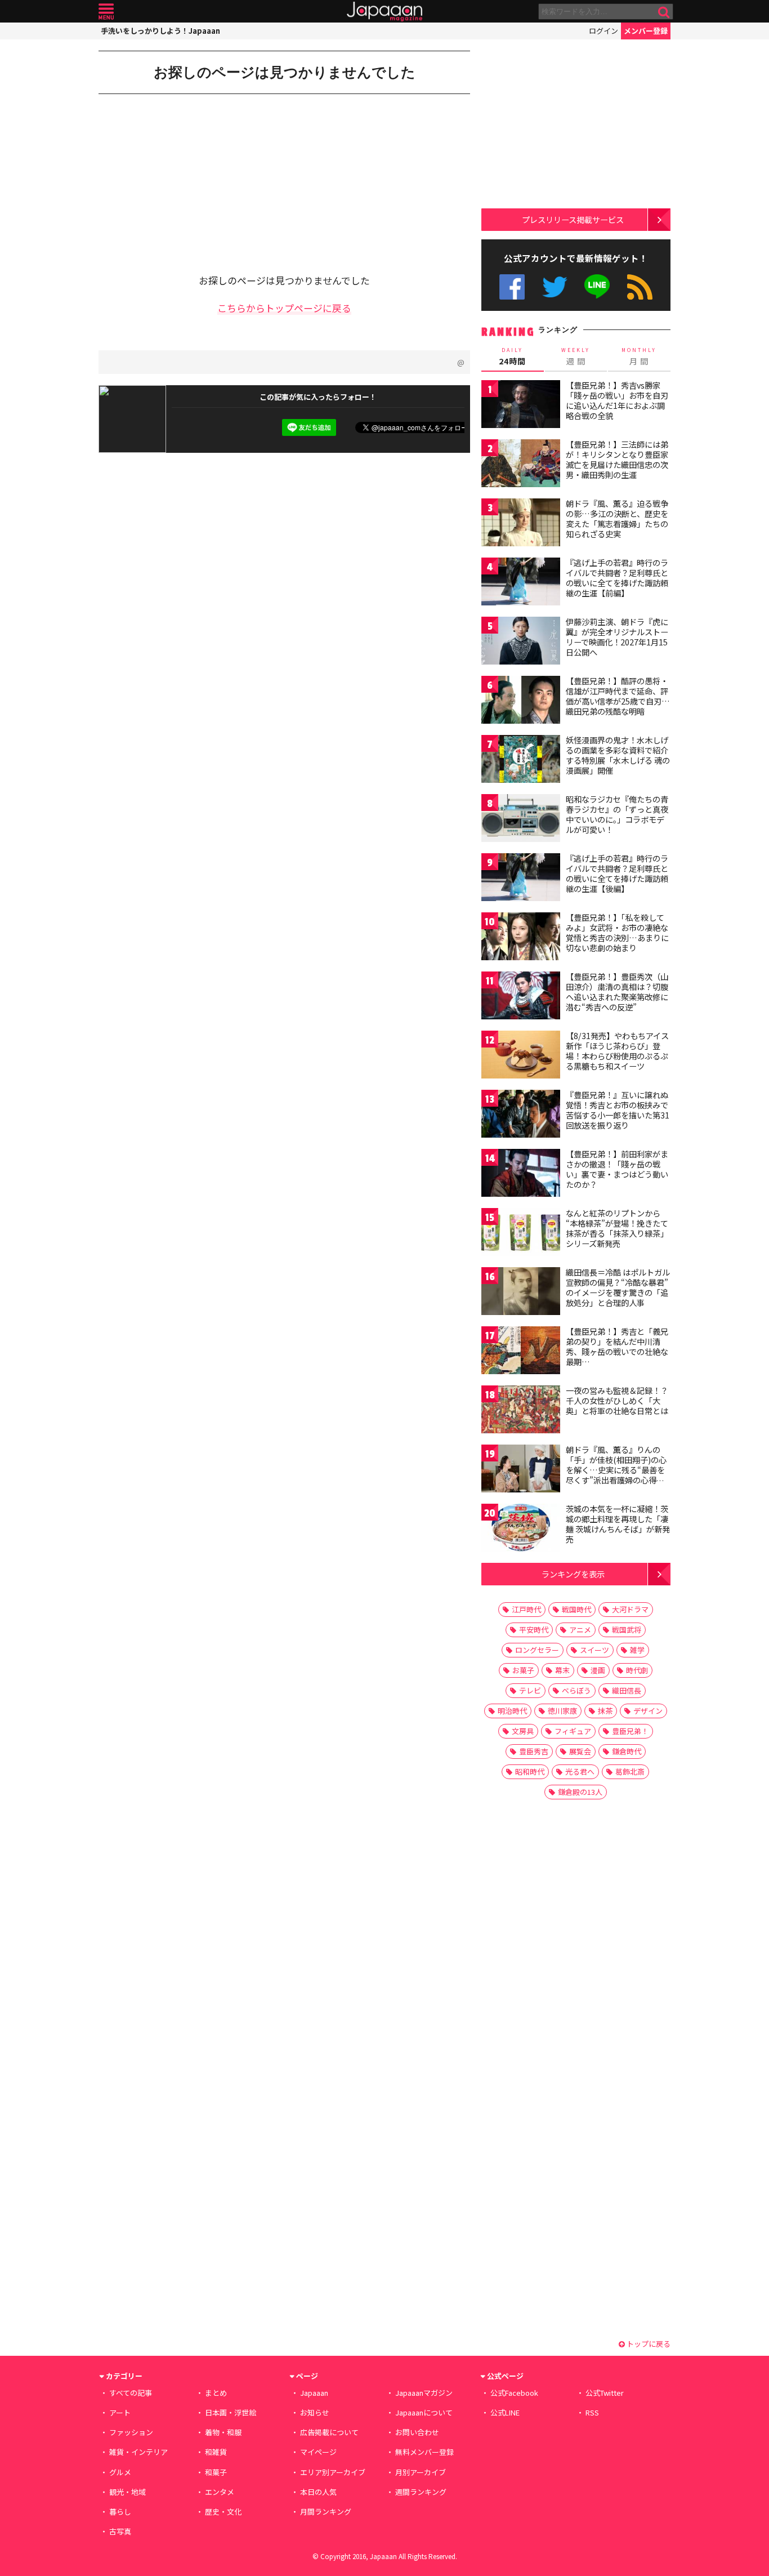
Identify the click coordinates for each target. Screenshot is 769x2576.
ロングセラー (537, 1650)
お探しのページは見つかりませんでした (285, 72)
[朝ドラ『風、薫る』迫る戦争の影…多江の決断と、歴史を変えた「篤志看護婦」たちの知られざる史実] (521, 524)
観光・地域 (128, 2492)
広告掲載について (329, 2432)
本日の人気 (318, 2492)
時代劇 (637, 1670)
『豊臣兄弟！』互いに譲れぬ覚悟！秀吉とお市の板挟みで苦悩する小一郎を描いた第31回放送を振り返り (618, 1110)
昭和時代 (530, 1771)
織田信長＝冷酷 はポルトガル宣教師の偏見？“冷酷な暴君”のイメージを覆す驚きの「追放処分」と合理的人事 (618, 1287)
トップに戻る (648, 2344)
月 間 (639, 356)
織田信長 (627, 1690)
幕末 (562, 1670)
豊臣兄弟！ (630, 1731)
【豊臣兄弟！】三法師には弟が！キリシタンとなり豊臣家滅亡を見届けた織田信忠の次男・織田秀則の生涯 (617, 459)
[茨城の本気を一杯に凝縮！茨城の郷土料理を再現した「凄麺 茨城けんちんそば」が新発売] (521, 1529)
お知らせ (315, 2412)
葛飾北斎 (630, 1771)
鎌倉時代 (627, 1751)
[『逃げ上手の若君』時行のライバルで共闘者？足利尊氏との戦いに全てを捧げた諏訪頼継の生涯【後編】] (521, 879)
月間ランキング (326, 2512)
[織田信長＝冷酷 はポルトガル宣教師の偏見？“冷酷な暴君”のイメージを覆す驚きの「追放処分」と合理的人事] (521, 1293)
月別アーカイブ (421, 2472)
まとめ (216, 2393)
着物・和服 (223, 2432)
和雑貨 (216, 2452)
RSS (640, 287)
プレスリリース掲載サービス (573, 219)
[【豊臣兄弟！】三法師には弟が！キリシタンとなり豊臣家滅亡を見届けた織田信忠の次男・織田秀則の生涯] (521, 465)
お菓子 (523, 1670)
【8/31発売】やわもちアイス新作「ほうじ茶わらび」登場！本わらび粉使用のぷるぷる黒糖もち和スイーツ (617, 1051)
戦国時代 (576, 1609)
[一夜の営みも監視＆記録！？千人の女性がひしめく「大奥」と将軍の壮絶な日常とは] (521, 1411)
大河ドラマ (630, 1609)
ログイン (603, 31)
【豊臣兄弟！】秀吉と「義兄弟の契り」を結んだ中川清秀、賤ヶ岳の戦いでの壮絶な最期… (617, 1346)
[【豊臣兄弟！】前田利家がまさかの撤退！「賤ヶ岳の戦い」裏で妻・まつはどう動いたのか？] (521, 1175)
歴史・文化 (223, 2512)
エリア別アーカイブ (333, 2472)
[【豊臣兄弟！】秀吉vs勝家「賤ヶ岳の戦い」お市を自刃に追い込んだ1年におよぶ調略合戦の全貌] (521, 406)
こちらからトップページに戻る (284, 308)
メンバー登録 (646, 31)
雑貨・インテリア (138, 2452)
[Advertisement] (191, 176)
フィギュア (573, 1731)
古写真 (120, 2531)
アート (120, 2412)
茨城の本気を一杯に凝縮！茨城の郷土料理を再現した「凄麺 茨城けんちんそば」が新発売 (618, 1524)
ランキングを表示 (573, 1574)
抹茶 (605, 1711)
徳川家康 (562, 1711)
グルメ (120, 2472)
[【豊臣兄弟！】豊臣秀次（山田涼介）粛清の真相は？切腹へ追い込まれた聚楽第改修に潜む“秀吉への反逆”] (521, 997)
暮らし (120, 2512)
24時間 (512, 356)
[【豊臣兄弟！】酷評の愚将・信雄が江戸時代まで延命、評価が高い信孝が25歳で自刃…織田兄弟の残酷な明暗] (521, 701)
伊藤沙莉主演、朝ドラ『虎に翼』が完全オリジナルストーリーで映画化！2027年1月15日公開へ (617, 637)
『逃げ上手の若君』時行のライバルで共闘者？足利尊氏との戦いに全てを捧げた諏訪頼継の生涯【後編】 (617, 873)
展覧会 (580, 1751)
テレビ (530, 1690)
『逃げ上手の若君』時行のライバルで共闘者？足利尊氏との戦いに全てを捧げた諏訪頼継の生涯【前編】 (617, 578)
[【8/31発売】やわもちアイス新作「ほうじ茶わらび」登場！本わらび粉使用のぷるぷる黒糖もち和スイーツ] (521, 1056)
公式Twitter (555, 287)
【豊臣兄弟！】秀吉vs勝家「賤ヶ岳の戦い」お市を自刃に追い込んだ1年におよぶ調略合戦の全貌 (617, 400)
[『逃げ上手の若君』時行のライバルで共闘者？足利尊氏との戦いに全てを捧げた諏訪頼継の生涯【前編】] (521, 583)
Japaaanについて (424, 2412)
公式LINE (598, 287)
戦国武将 (627, 1630)
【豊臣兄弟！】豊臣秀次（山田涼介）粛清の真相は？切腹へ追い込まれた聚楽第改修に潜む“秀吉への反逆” (617, 991)
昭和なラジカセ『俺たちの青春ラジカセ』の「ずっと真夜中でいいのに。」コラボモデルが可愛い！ (617, 814)
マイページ (318, 2452)
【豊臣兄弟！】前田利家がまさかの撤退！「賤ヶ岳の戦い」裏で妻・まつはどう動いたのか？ (617, 1169)
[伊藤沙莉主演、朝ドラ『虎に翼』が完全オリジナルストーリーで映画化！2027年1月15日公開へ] (521, 642)
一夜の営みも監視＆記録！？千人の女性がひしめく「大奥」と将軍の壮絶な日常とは (617, 1400)
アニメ (580, 1630)
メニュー (106, 12)
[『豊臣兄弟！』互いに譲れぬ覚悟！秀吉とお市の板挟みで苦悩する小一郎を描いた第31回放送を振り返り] (521, 1115)
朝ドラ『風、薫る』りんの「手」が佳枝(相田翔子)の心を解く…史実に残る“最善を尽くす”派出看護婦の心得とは (616, 1469)
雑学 (637, 1650)
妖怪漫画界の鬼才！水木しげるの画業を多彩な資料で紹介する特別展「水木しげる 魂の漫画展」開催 (618, 755)
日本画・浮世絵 (231, 2412)
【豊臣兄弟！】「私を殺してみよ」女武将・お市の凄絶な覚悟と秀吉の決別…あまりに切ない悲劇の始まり (617, 932)
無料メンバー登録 (424, 2452)
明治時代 (512, 1711)
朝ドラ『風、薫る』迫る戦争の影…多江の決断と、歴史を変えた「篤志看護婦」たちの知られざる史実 (617, 518)
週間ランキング (421, 2492)
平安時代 (534, 1630)
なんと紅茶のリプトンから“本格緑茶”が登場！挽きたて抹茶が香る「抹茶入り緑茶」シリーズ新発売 (617, 1228)
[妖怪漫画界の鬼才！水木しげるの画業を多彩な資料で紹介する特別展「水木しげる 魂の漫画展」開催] (521, 761)
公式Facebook (512, 287)
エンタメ (220, 2492)
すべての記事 (131, 2393)
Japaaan (384, 12)
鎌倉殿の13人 (580, 1792)
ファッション (131, 2432)
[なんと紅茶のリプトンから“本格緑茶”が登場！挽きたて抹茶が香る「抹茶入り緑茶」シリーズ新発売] (521, 1234)
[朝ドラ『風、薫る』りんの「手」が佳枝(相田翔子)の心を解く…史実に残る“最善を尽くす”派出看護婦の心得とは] (521, 1470)
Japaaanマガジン (424, 2393)
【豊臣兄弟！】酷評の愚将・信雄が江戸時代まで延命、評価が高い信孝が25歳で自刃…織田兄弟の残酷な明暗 (618, 696)
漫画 (598, 1670)
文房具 (523, 1731)
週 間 (576, 356)
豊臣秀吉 (534, 1751)
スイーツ (594, 1650)
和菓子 (216, 2472)
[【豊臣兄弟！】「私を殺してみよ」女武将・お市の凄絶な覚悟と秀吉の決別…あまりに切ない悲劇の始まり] (521, 938)
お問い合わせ (417, 2432)
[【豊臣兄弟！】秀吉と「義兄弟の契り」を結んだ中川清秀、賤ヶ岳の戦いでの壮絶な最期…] (521, 1352)
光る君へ (580, 1771)
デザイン (648, 1711)
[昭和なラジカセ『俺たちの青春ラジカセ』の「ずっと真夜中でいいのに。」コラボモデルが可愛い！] (521, 820)
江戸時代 (526, 1609)
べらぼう (576, 1690)
